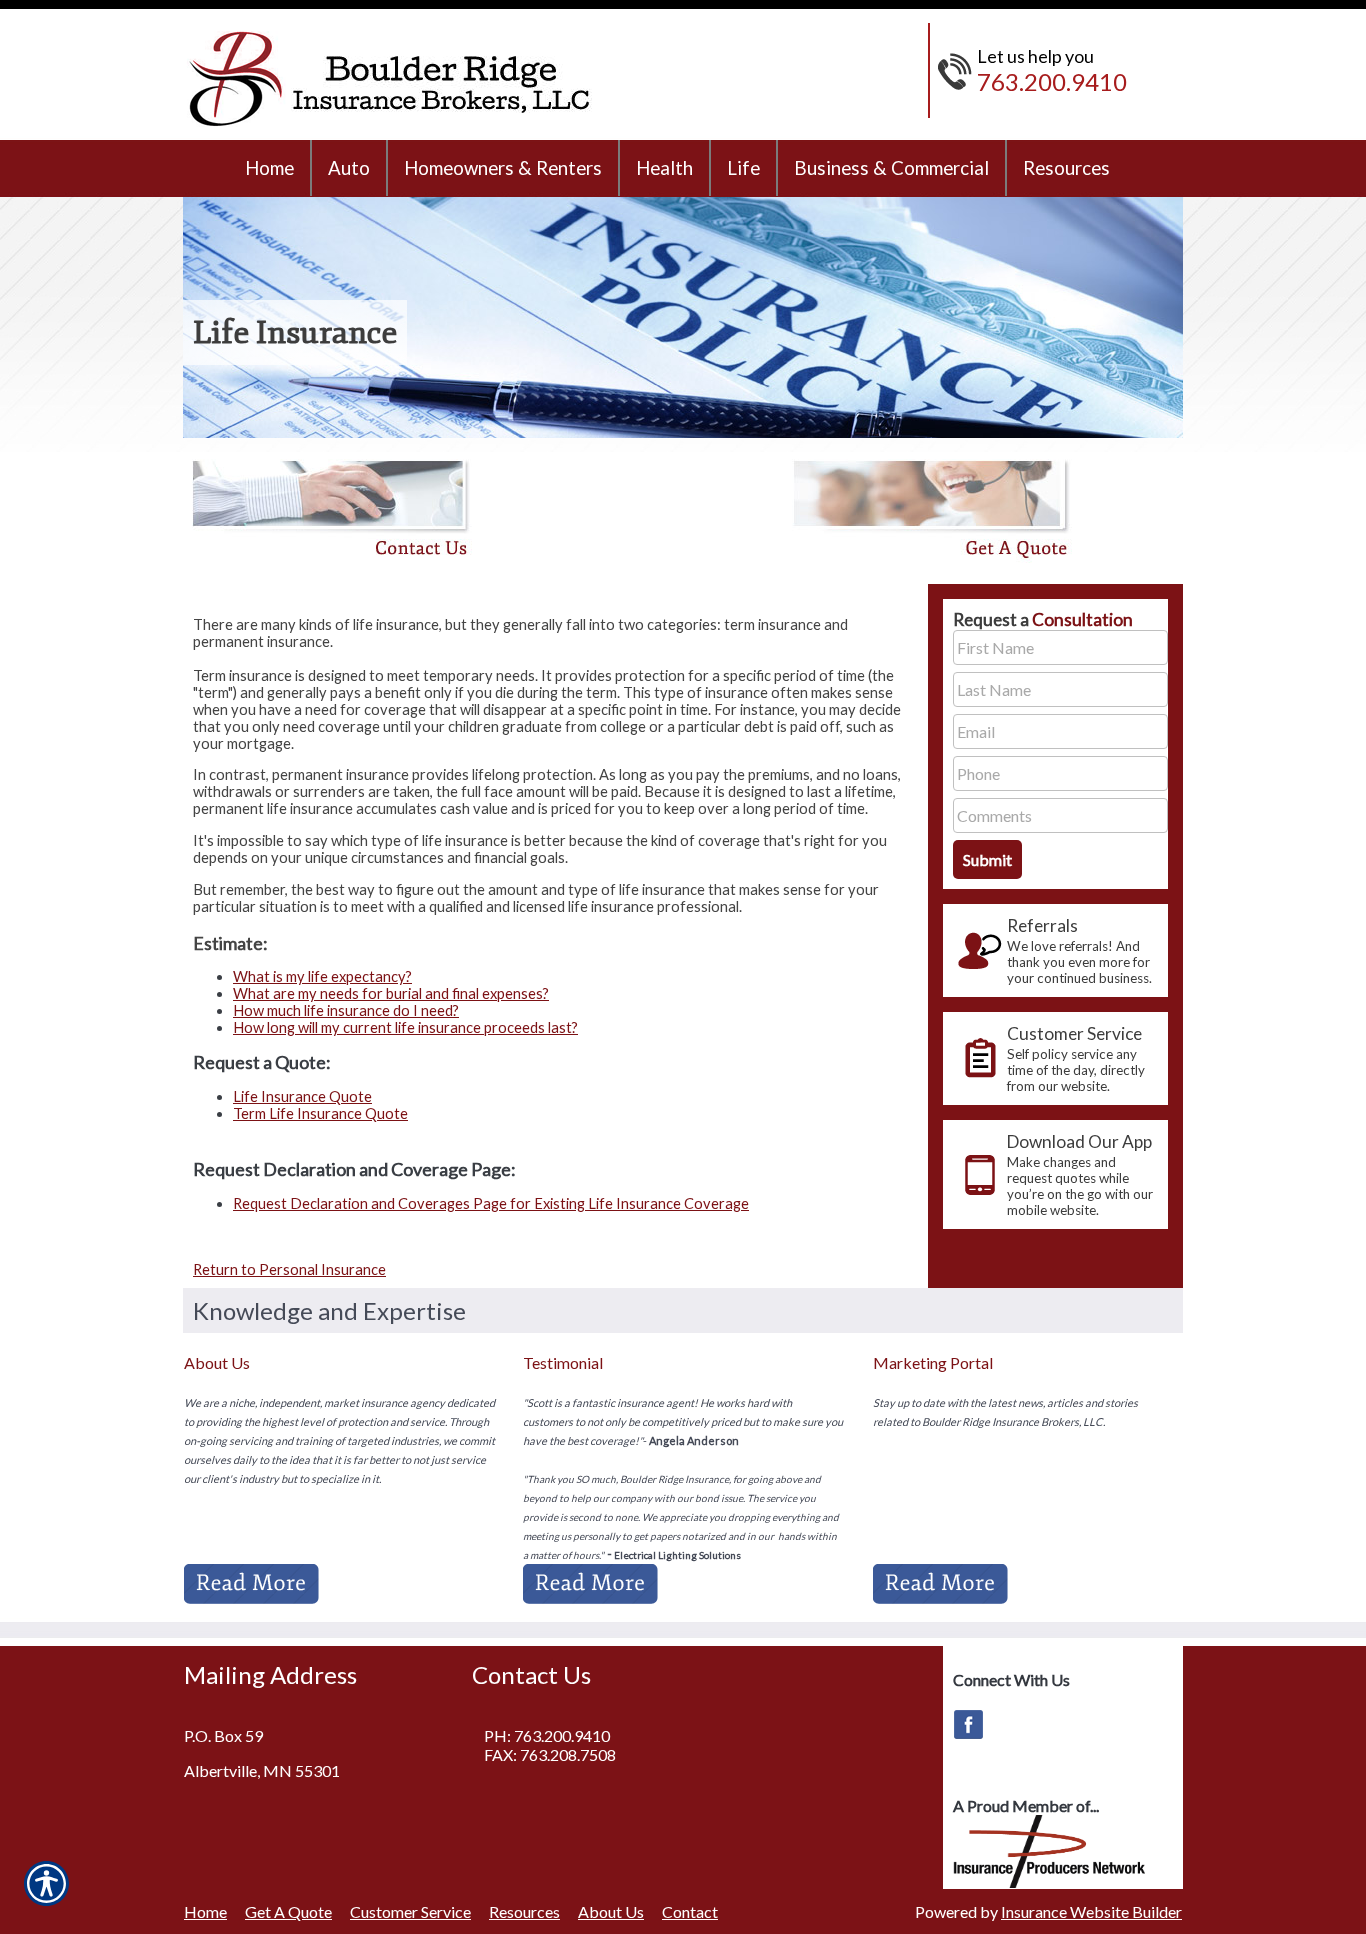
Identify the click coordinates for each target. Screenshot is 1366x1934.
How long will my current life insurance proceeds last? (405, 1027)
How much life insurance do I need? (346, 1010)
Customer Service (410, 1911)
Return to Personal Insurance (289, 1269)
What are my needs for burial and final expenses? (391, 993)
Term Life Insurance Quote (320, 1113)
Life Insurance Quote (302, 1096)
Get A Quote (288, 1911)
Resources (524, 1911)
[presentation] (1055, 950)
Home (205, 1911)
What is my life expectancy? (322, 976)
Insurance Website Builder (1091, 1911)
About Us (611, 1911)
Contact (690, 1911)
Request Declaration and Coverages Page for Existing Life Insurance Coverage (491, 1203)
